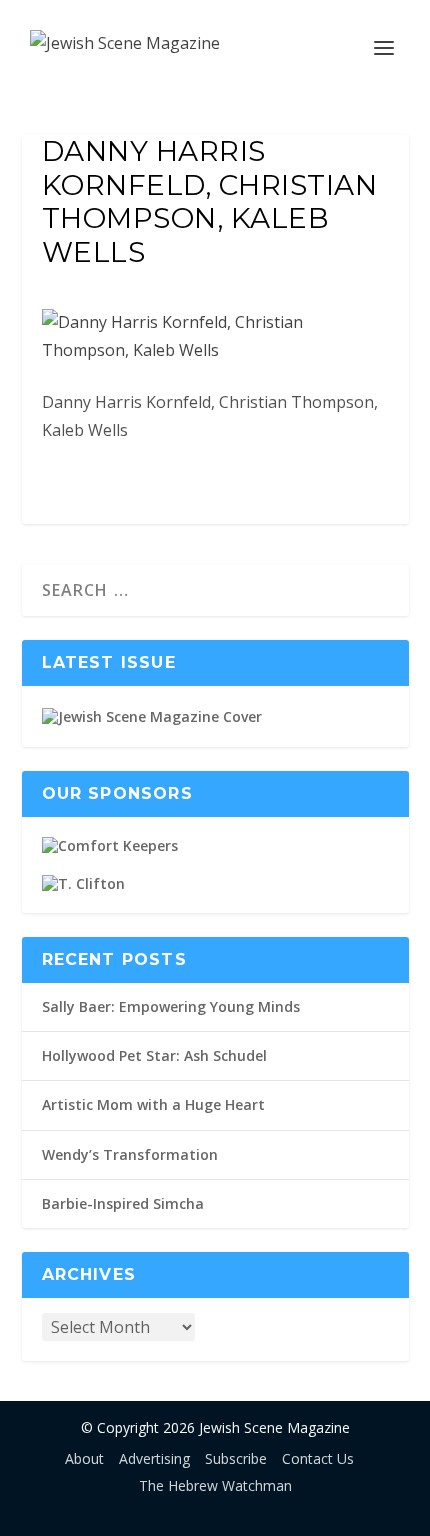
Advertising (154, 1458)
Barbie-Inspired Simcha (123, 1203)
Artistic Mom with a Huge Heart (153, 1104)
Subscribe (236, 1458)
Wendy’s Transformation (130, 1154)
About (84, 1458)
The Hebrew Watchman (215, 1485)
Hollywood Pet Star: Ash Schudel (154, 1055)
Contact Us (318, 1458)
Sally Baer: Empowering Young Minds (171, 1006)
